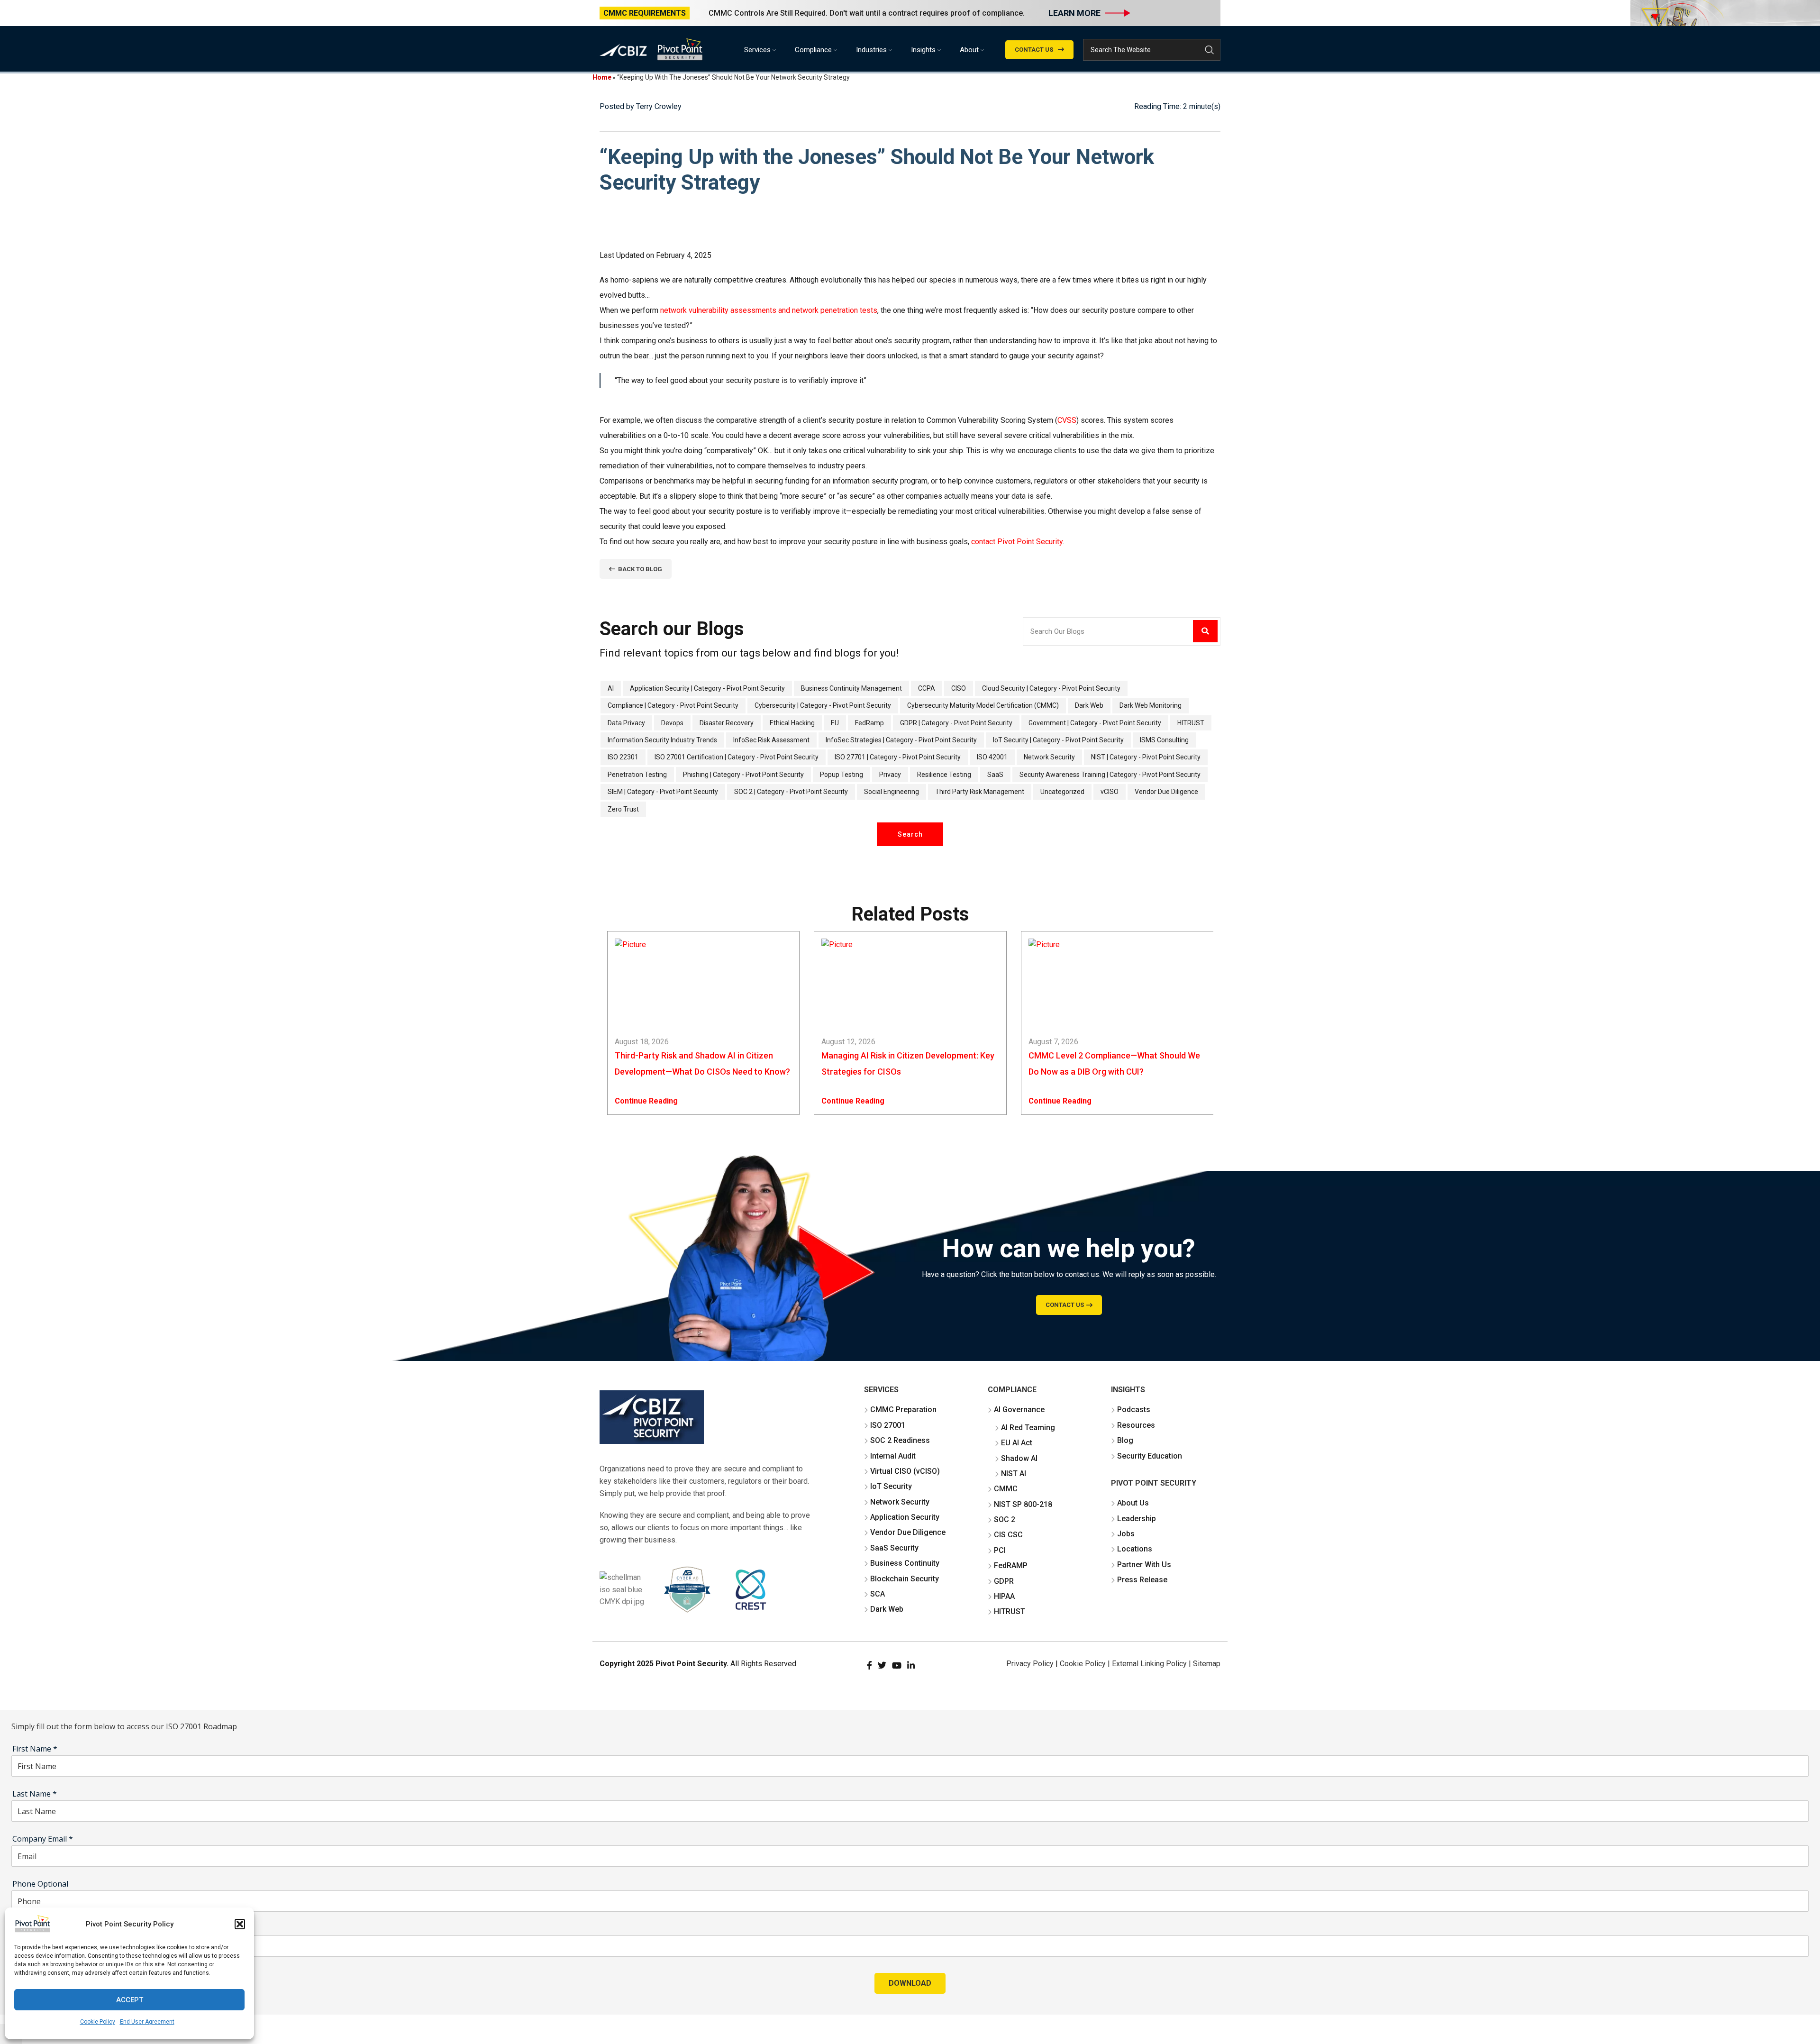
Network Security (900, 1502)
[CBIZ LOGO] (652, 1417)
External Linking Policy (1149, 1664)
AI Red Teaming (1028, 1428)
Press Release (1142, 1580)
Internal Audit (893, 1456)
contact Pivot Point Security (1017, 542)
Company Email (43, 1839)
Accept (130, 2000)
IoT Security (891, 1486)
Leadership (1137, 1519)
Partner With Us (1144, 1565)
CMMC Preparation (903, 1410)
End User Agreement (147, 2022)
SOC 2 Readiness (900, 1440)
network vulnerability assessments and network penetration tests (769, 310)
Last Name (35, 1794)
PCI (1000, 1550)
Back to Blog (640, 569)
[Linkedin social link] (911, 1665)
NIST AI (1014, 1474)
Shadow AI (1019, 1458)
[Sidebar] (12, 1698)
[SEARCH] (1210, 50)
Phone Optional (40, 1884)
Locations (1135, 1549)
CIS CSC (1008, 1535)
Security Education (1150, 1456)
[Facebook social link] (869, 1665)
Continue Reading (646, 1101)
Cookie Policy (98, 2022)
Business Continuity (905, 1563)
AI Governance (1019, 1410)
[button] (240, 1924)
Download (910, 1983)
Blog (1125, 1440)
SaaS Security (894, 1548)
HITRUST (1010, 1611)
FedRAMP (1011, 1565)
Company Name (41, 1929)
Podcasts (1134, 1410)
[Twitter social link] (882, 1665)
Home (602, 77)
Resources (1136, 1425)
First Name (35, 1749)
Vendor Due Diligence (908, 1532)
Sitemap (1207, 1664)
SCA (878, 1594)
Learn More (1074, 13)
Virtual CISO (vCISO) (905, 1471)
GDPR (1004, 1581)
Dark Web (887, 1609)
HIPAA (1004, 1596)
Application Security (905, 1517)
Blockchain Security (905, 1579)
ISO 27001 (888, 1425)
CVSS (1067, 420)
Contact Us (1034, 50)
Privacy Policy (1030, 1664)
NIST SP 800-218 (1023, 1504)
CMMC (1006, 1489)
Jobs (1126, 1534)
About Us (1133, 1503)
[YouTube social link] (897, 1665)
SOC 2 (1005, 1519)
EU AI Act (1017, 1443)
